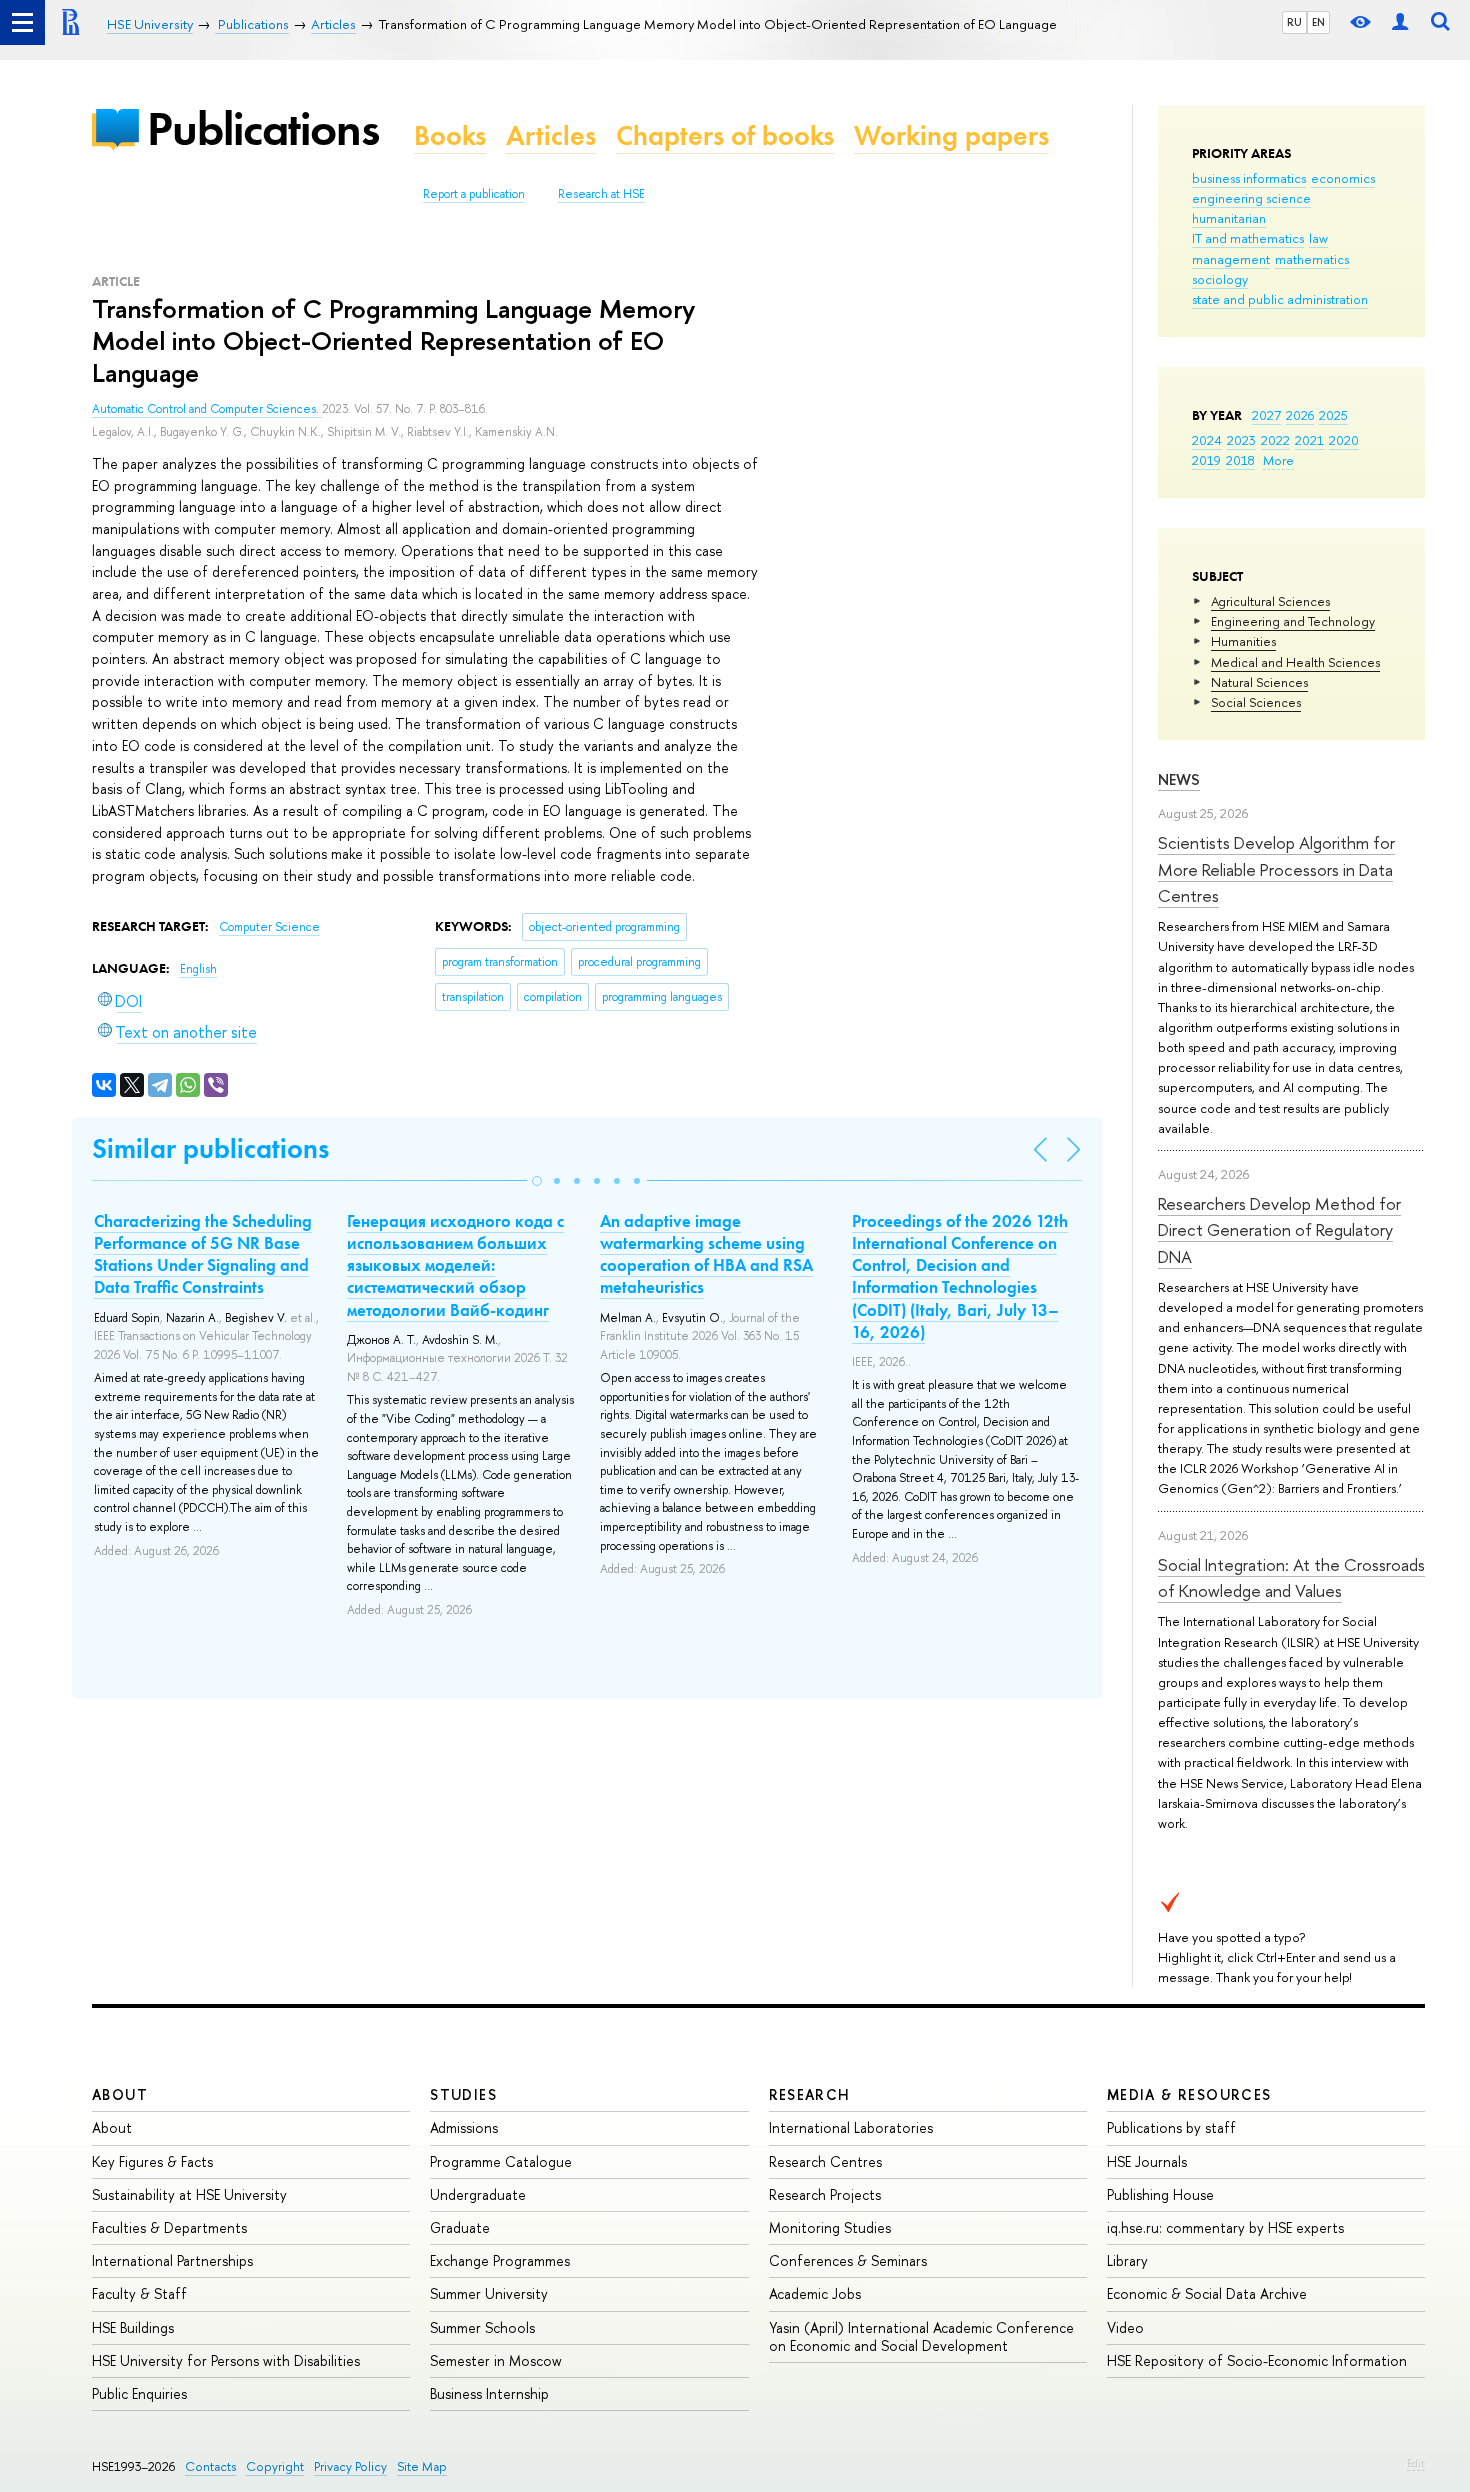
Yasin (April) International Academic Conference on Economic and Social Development (921, 2336)
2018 (1240, 460)
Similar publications (210, 1148)
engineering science (1251, 198)
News (1179, 779)
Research (810, 2094)
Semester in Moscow (496, 2360)
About (120, 2094)
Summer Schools (482, 2327)
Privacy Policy (350, 2466)
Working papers (951, 135)
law (1318, 238)
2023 (1241, 440)
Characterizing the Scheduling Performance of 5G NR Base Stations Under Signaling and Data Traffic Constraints (203, 1254)
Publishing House (1160, 2194)
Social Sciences (1256, 702)
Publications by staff (1171, 2127)
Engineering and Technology (1293, 621)
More (1278, 460)
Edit (1416, 2463)
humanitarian (1229, 218)
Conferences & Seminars (848, 2260)
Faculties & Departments (169, 2227)
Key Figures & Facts (152, 2161)
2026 (1300, 415)
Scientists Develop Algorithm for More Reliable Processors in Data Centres (1276, 869)
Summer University (489, 2293)
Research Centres (825, 2161)
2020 (1344, 440)
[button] (537, 1181)
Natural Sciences (1259, 682)
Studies (463, 2094)
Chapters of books (725, 135)
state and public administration (1280, 299)
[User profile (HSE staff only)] (1400, 22)
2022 (1275, 440)
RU (1294, 22)
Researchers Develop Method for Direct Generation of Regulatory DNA (1279, 1230)
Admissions (464, 2127)
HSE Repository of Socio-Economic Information (1257, 2360)
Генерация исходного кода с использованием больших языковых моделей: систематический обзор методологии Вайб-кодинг (455, 1265)
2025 (1333, 415)
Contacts (210, 2466)
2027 (1266, 415)
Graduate (460, 2227)
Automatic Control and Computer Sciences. (207, 409)
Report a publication (474, 194)
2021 (1309, 440)
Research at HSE (601, 194)
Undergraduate (478, 2194)
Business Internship (489, 2393)
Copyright (275, 2466)
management (1231, 259)
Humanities (1243, 641)
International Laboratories (851, 2127)
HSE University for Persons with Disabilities (226, 2360)
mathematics (1312, 259)
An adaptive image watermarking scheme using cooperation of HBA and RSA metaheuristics (706, 1254)
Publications (263, 128)
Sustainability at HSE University (189, 2194)
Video (1125, 2327)
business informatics (1249, 178)
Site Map (422, 2466)
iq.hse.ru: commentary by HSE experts (1225, 2227)
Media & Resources (1189, 2094)
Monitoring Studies (830, 2227)
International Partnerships (172, 2260)
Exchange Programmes (500, 2260)
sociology (1220, 279)
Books (450, 135)
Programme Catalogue (501, 2161)
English (198, 969)
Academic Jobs (815, 2293)
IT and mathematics (1248, 238)
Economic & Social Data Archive (1207, 2293)
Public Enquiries (139, 2393)
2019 (1206, 460)
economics (1343, 178)
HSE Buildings (133, 2327)
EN (1318, 22)
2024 (1207, 440)
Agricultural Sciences (1270, 601)
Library (1127, 2260)
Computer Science (269, 927)
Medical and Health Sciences (1295, 662)
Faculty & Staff (139, 2293)
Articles (551, 135)
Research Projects (825, 2194)
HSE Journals (1147, 2161)
